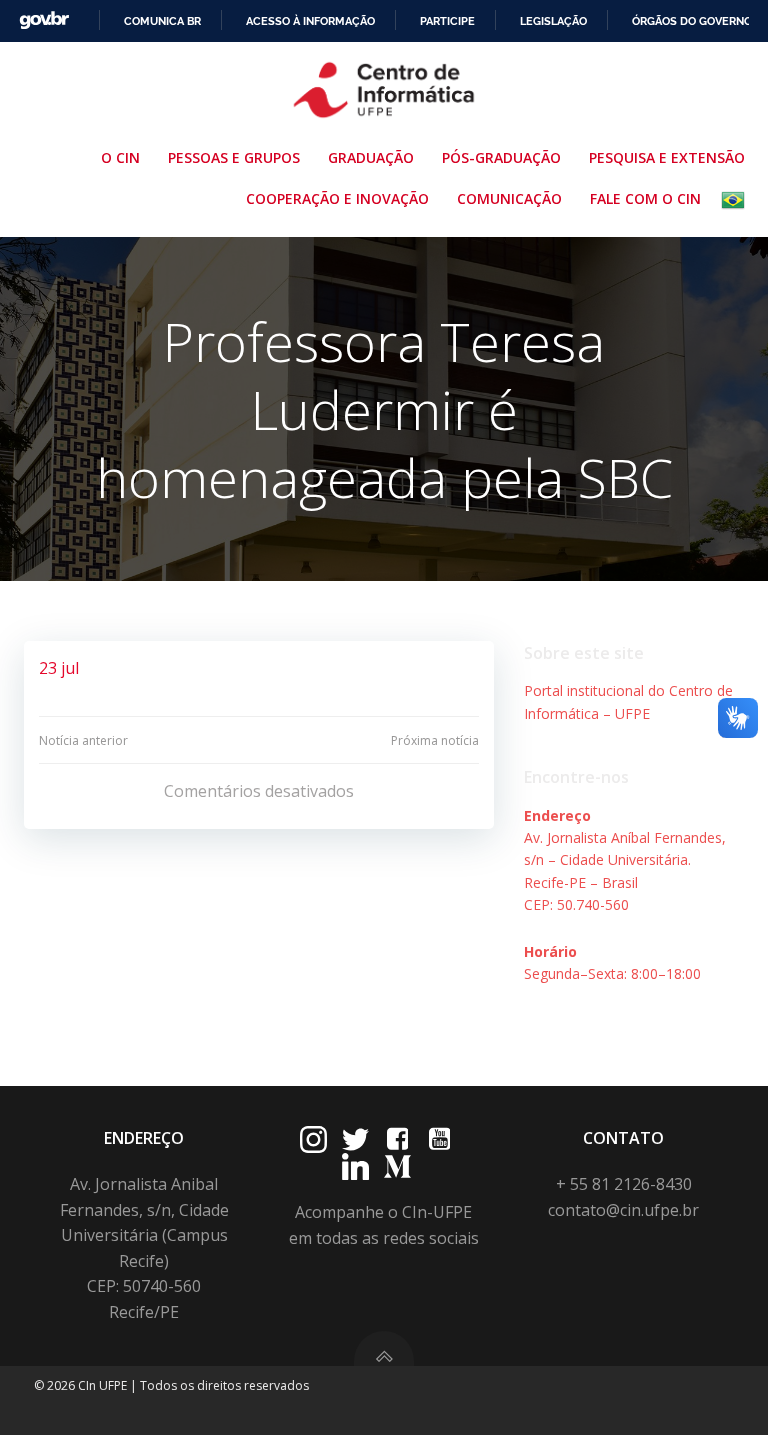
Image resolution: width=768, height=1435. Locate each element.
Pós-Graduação (501, 157)
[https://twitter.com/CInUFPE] (355, 1139)
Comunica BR (162, 21)
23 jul (59, 668)
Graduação (371, 157)
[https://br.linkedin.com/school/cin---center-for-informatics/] (355, 1166)
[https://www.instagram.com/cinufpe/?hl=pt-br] (313, 1139)
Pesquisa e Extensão (667, 157)
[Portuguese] (737, 200)
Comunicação (509, 198)
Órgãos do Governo (692, 21)
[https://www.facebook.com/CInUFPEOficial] (397, 1139)
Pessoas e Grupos (234, 157)
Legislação (553, 21)
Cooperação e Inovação (337, 198)
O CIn (120, 157)
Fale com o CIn (645, 198)
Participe (447, 21)
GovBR (44, 20)
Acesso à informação (310, 21)
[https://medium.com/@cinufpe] (397, 1166)
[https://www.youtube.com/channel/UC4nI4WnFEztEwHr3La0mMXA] (439, 1139)
